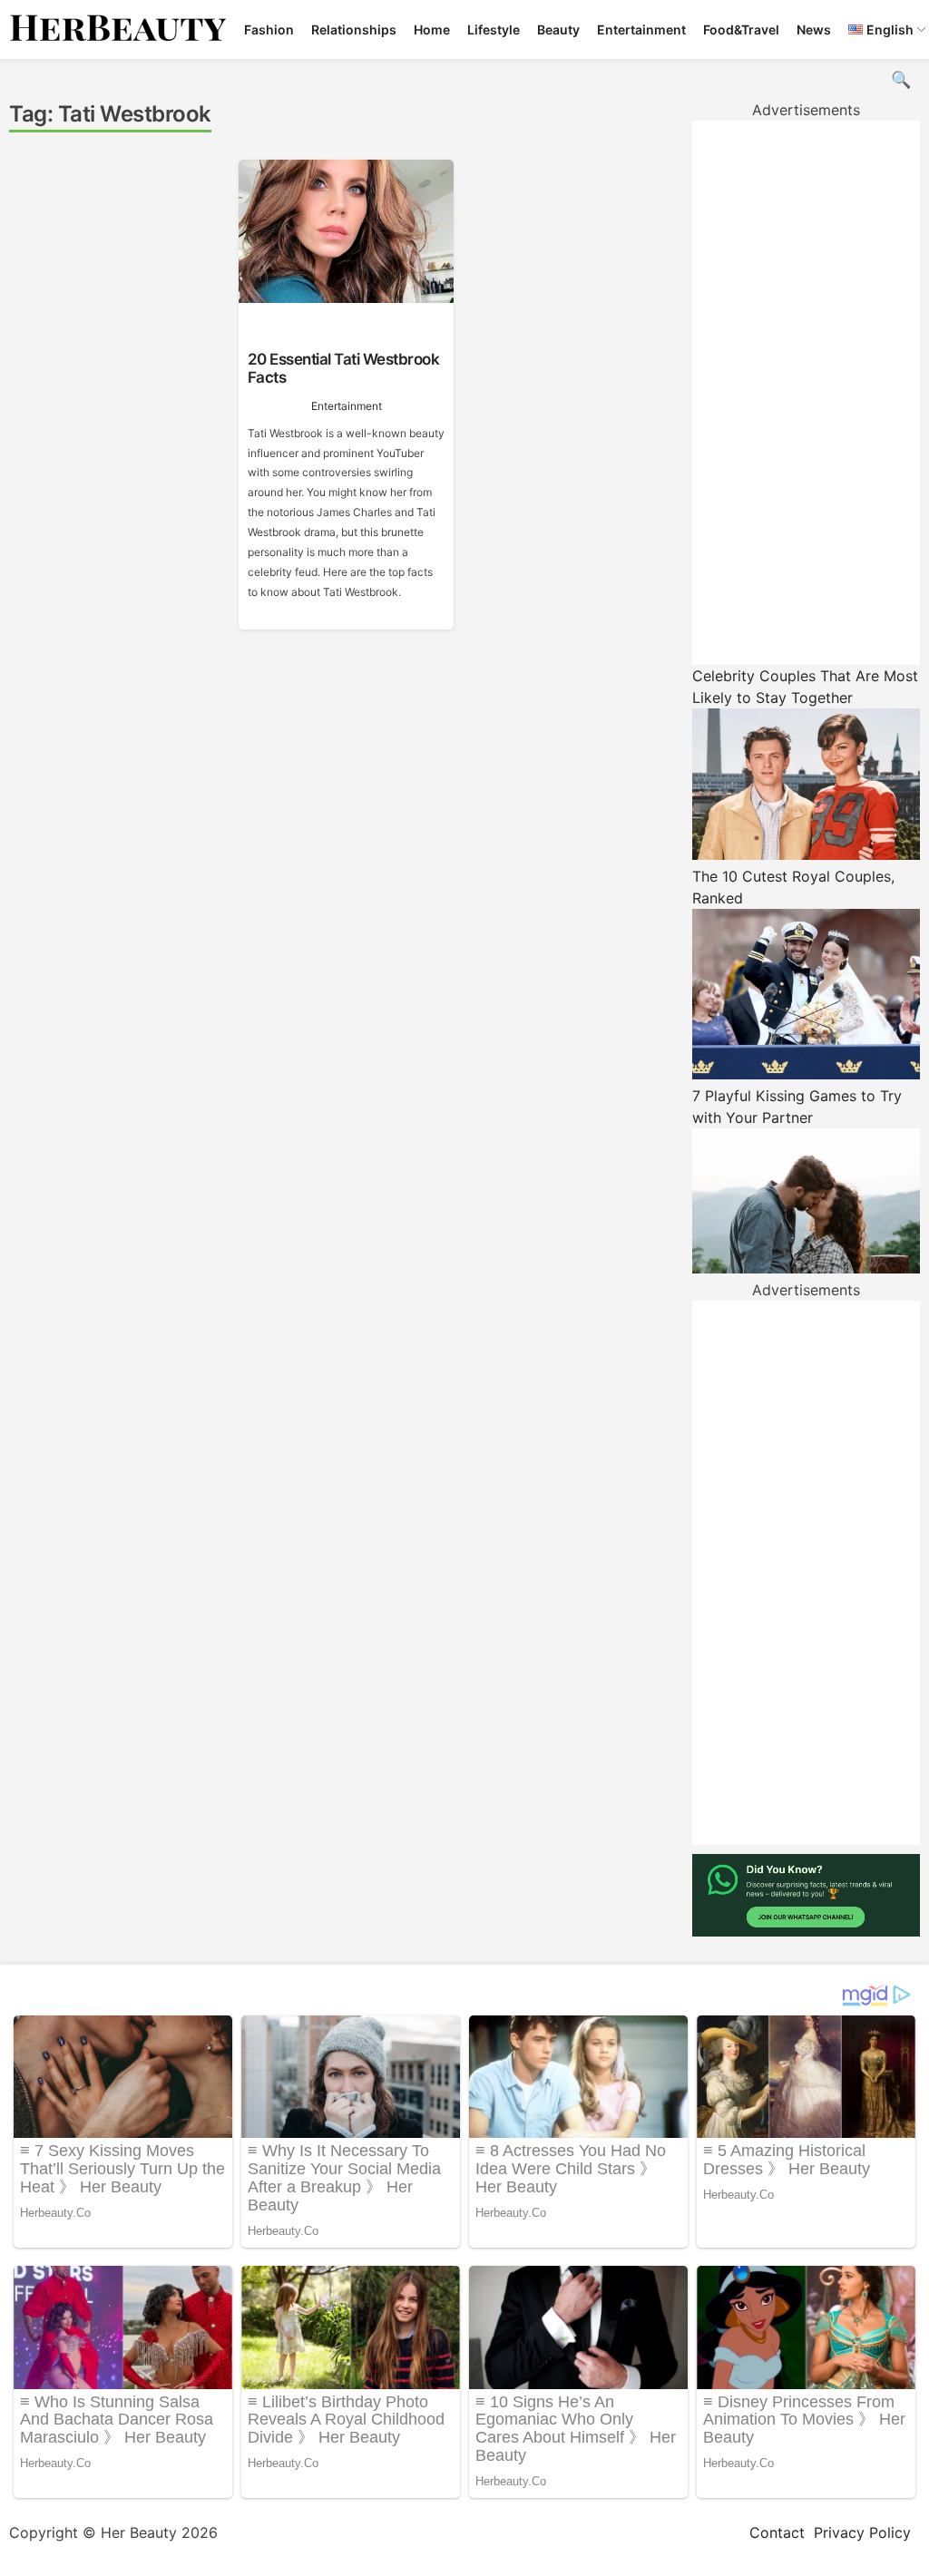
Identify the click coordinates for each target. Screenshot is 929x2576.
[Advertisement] (806, 393)
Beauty (558, 29)
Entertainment (641, 29)
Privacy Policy (862, 2532)
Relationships (354, 29)
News (814, 29)
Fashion (269, 29)
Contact (777, 2532)
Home (432, 29)
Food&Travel (741, 29)
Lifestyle (494, 29)
